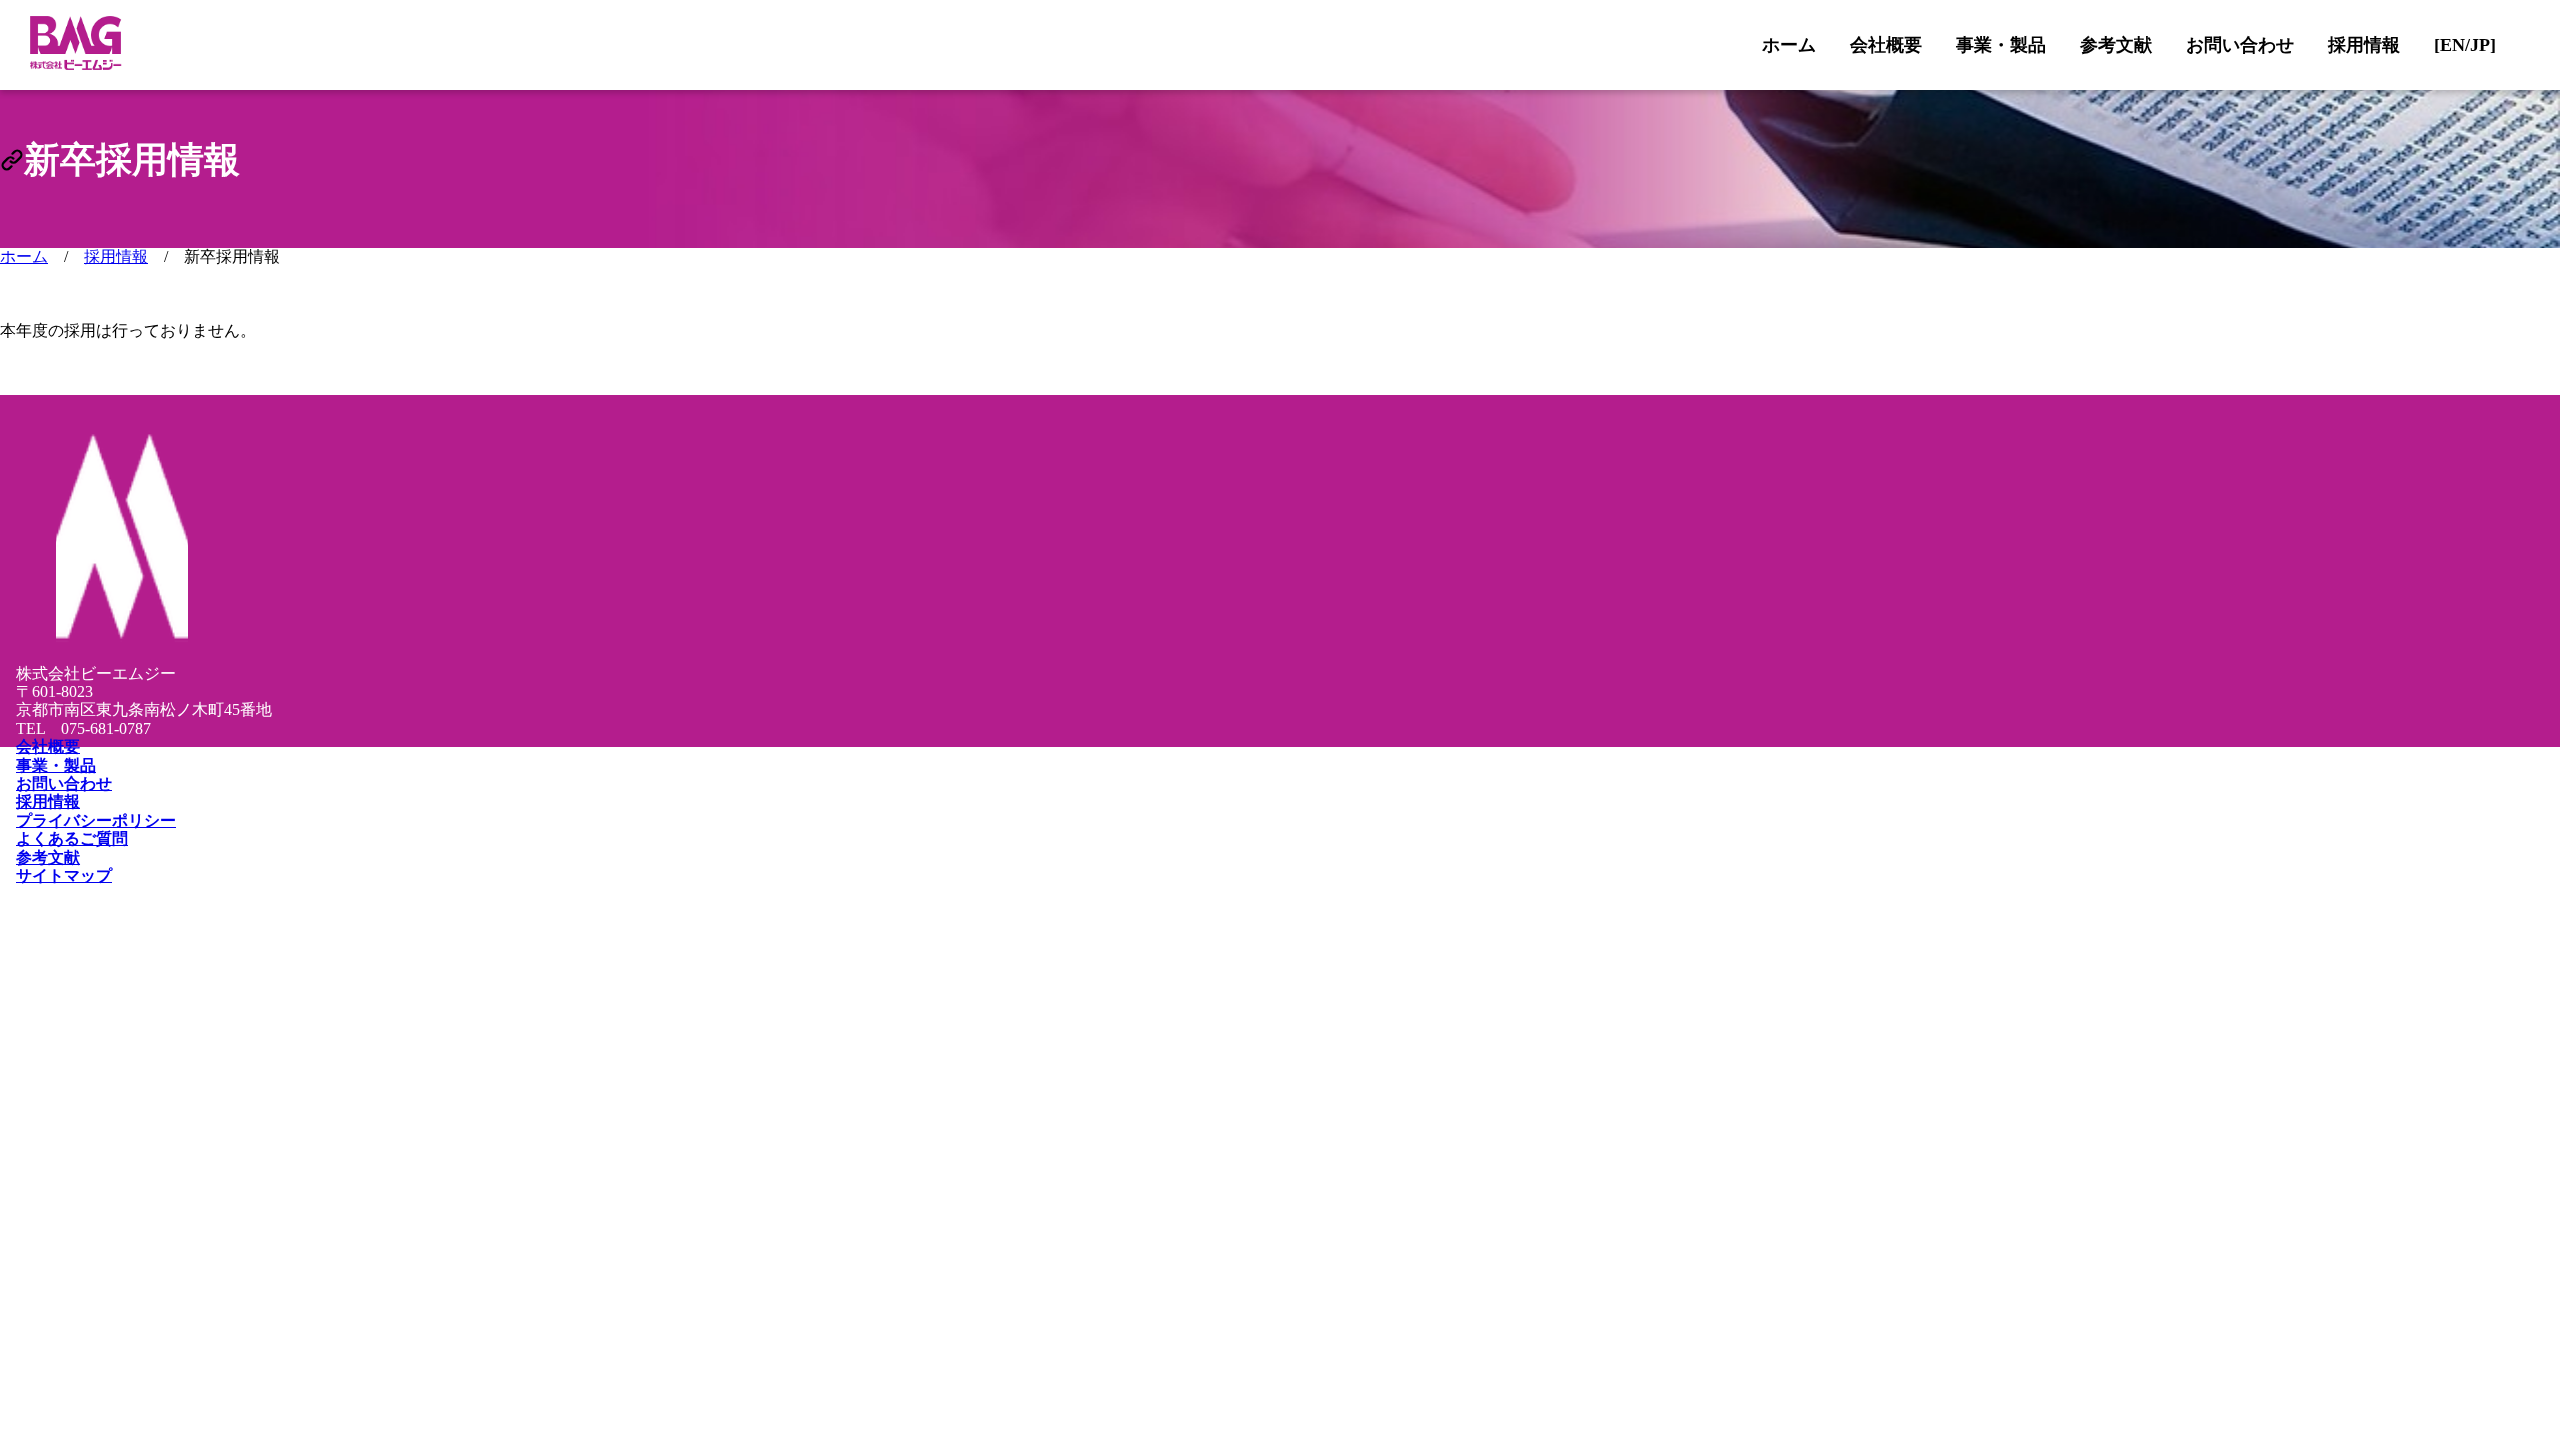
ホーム (24, 256)
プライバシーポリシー (96, 820)
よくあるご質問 (72, 838)
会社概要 (48, 746)
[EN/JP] (2465, 45)
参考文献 (48, 857)
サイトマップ (64, 875)
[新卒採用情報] (12, 160)
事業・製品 (56, 765)
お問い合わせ (64, 783)
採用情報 (116, 256)
